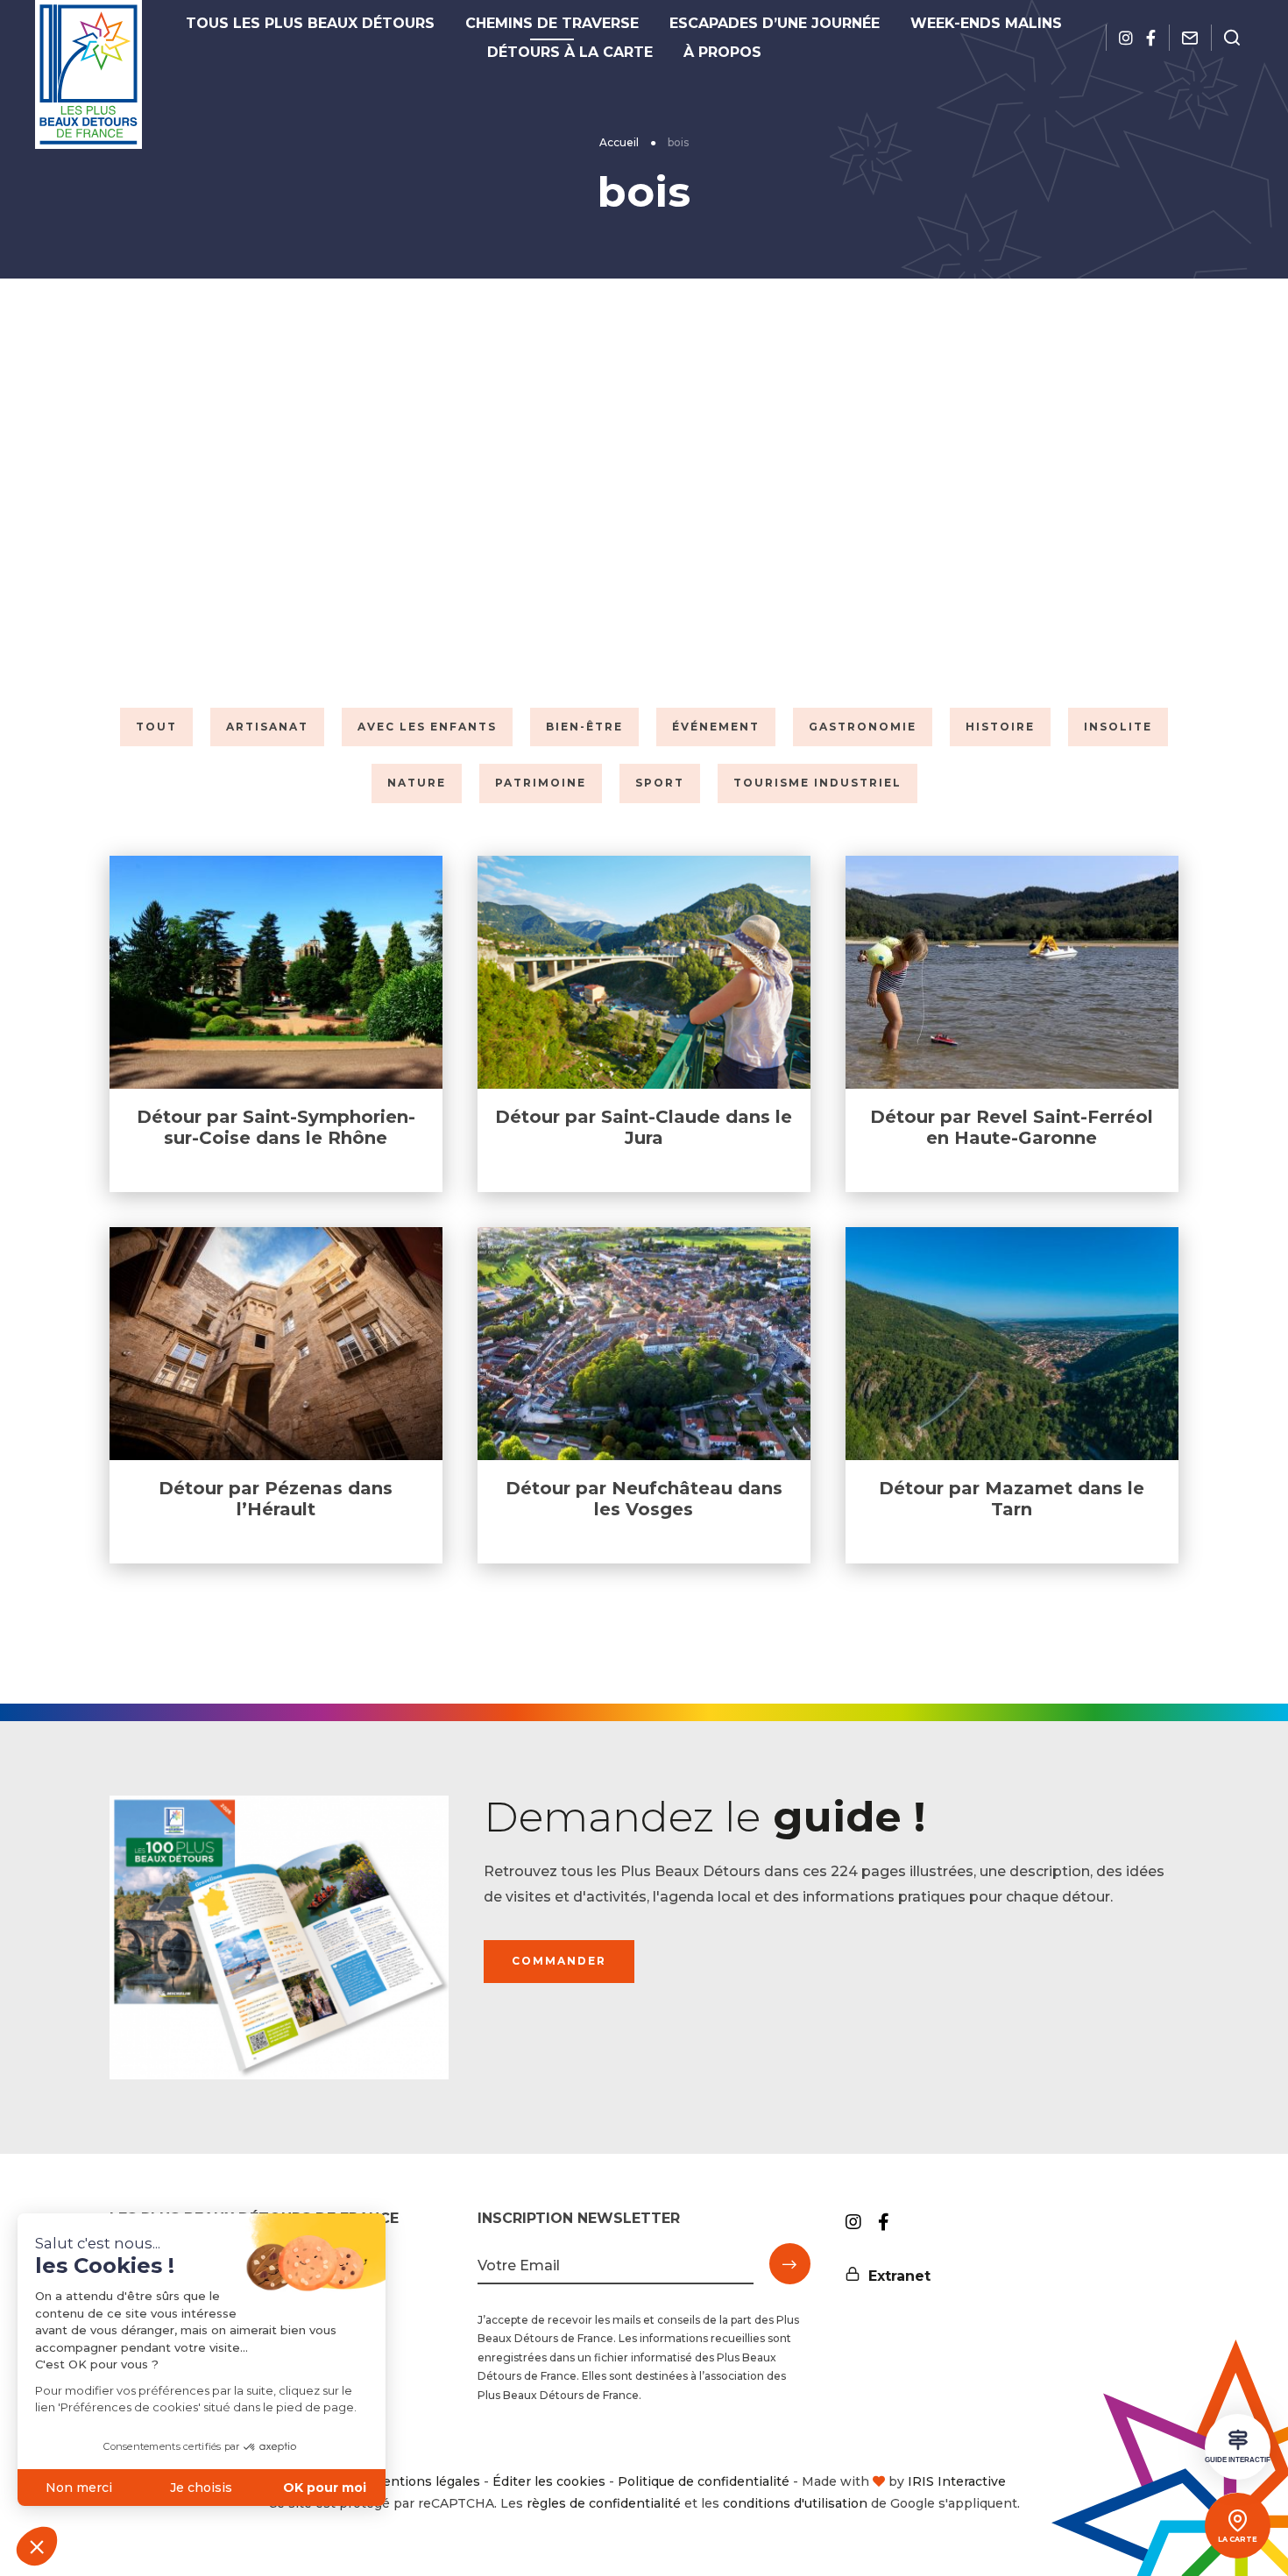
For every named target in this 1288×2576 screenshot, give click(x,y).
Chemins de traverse (552, 23)
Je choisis (201, 2488)
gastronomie (863, 727)
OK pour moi (325, 2488)
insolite (1118, 727)
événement (716, 727)
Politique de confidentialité (704, 2481)
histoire (1000, 727)
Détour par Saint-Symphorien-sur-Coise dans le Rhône (276, 1127)
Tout (156, 727)
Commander (559, 1961)
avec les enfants (427, 727)
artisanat (267, 727)
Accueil (619, 142)
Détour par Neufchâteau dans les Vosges (644, 1499)
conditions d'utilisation (795, 2503)
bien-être (584, 727)
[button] (37, 2546)
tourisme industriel (817, 783)
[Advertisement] (644, 489)
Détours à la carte (570, 52)
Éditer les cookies (549, 2481)
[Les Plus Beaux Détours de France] (88, 74)
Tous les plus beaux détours (310, 23)
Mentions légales (425, 2481)
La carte (1238, 2539)
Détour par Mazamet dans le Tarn (1012, 1499)
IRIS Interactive (957, 2481)
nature (417, 783)
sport (660, 783)
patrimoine (541, 783)
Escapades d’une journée (775, 23)
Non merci (79, 2488)
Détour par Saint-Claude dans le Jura (644, 1127)
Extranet (899, 2276)
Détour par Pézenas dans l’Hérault (276, 1499)
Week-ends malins (986, 23)
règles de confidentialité (604, 2503)
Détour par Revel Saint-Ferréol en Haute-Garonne (1012, 1127)
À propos (722, 52)
